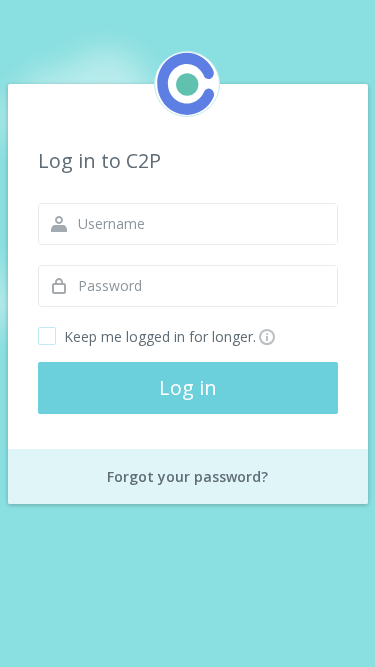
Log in (188, 387)
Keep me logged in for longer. (160, 336)
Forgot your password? (187, 476)
